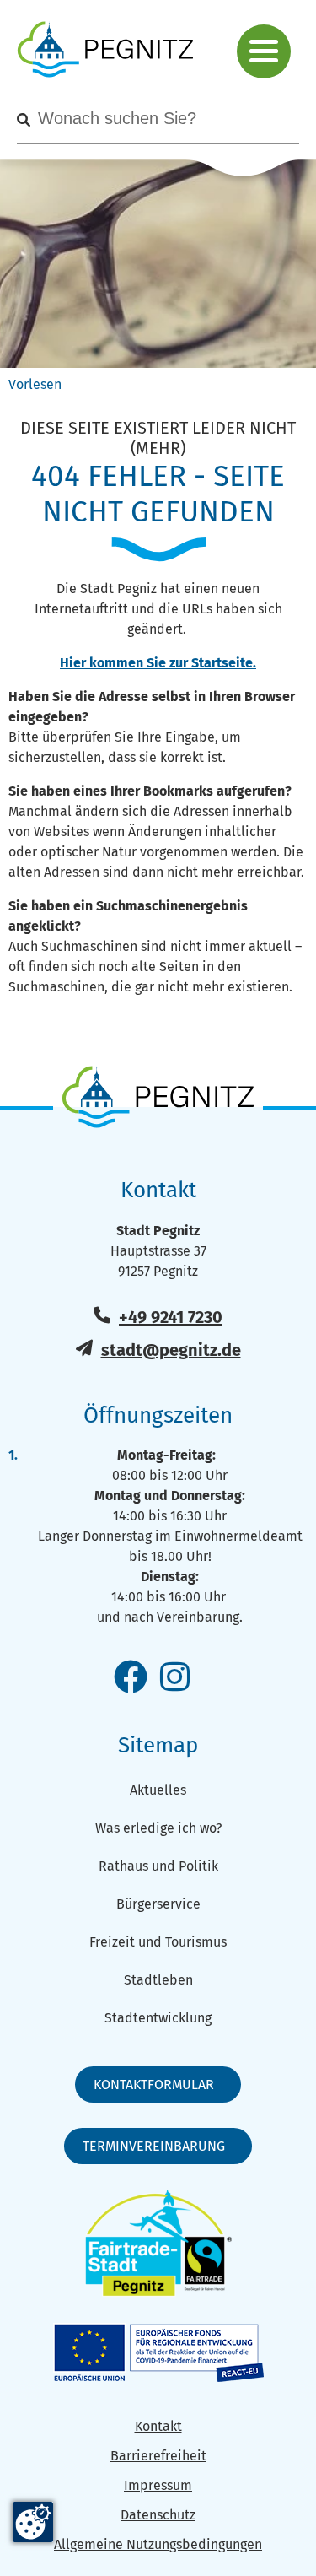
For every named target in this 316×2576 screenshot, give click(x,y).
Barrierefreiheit (158, 2456)
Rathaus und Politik (158, 1866)
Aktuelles (158, 1790)
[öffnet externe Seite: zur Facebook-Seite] (131, 1678)
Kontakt (158, 2426)
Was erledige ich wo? (158, 1828)
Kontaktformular (154, 2085)
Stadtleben (158, 1980)
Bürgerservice (158, 1904)
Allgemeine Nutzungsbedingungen (158, 2544)
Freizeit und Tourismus (158, 1942)
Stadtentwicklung (158, 2018)
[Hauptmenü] (264, 51)
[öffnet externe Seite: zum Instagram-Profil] (175, 1678)
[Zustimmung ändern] (33, 2522)
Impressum (158, 2485)
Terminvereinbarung (154, 2146)
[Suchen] (24, 120)
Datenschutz (158, 2515)
